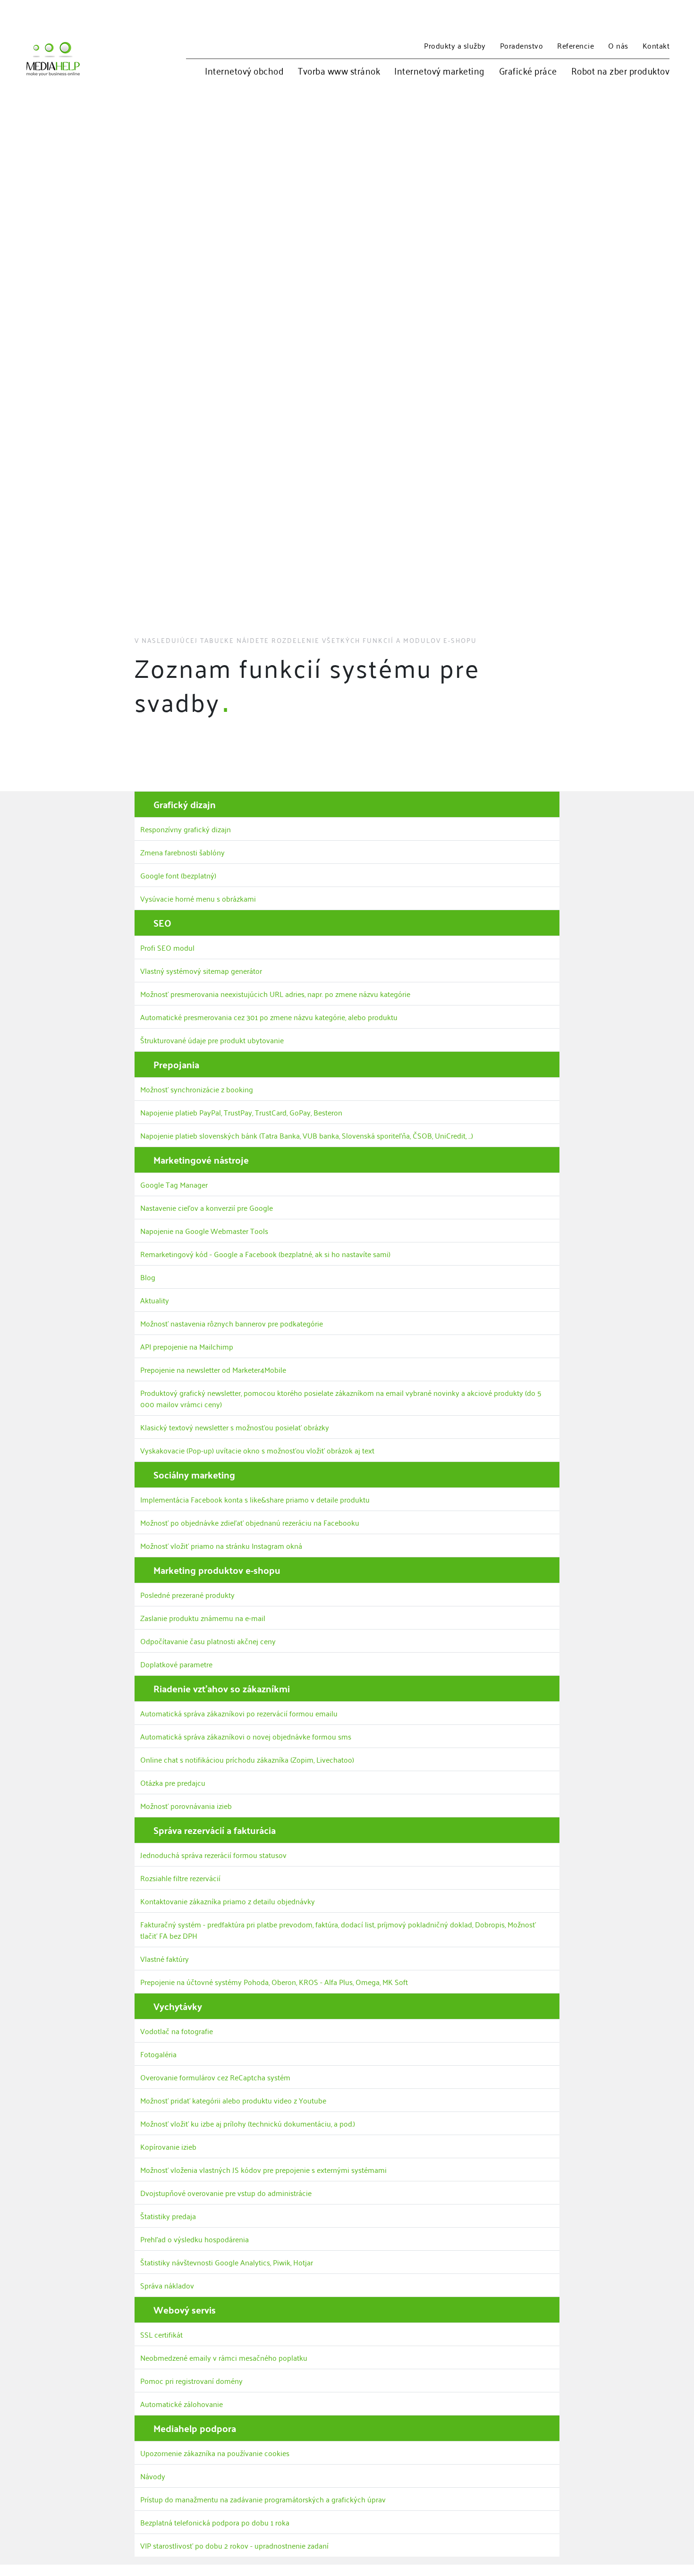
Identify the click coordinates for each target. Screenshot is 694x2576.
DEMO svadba (654, 686)
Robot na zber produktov (621, 71)
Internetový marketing (440, 71)
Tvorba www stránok (339, 71)
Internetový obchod (244, 71)
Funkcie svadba (656, 664)
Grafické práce (528, 71)
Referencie (576, 45)
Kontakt (656, 45)
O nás (618, 45)
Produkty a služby (455, 45)
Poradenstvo (522, 45)
